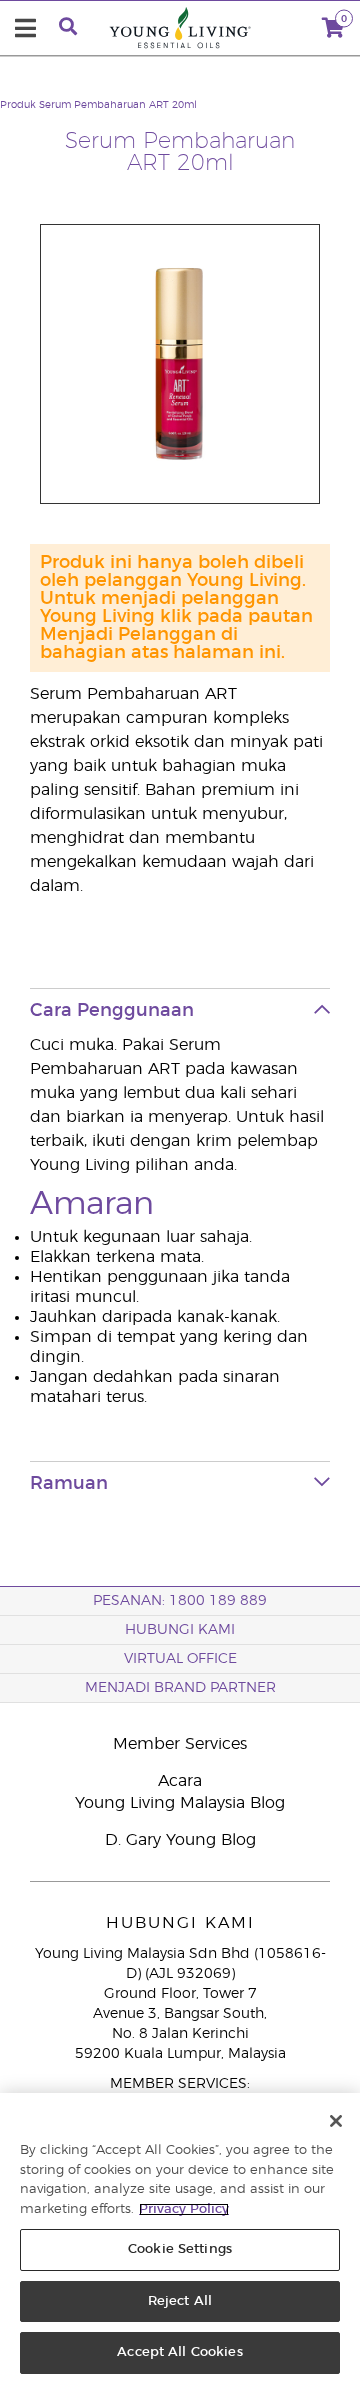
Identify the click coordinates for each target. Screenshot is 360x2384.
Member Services (180, 1744)
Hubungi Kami (180, 1630)
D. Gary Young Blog (180, 1840)
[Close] (336, 2121)
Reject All (180, 2301)
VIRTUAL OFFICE (180, 1659)
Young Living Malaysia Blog (180, 1803)
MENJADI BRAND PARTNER (180, 1688)
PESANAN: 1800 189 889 (180, 1601)
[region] (180, 2238)
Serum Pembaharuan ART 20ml (118, 105)
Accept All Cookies (179, 2352)
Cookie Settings (180, 2249)
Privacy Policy (184, 2209)
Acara (180, 1781)
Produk (18, 105)
